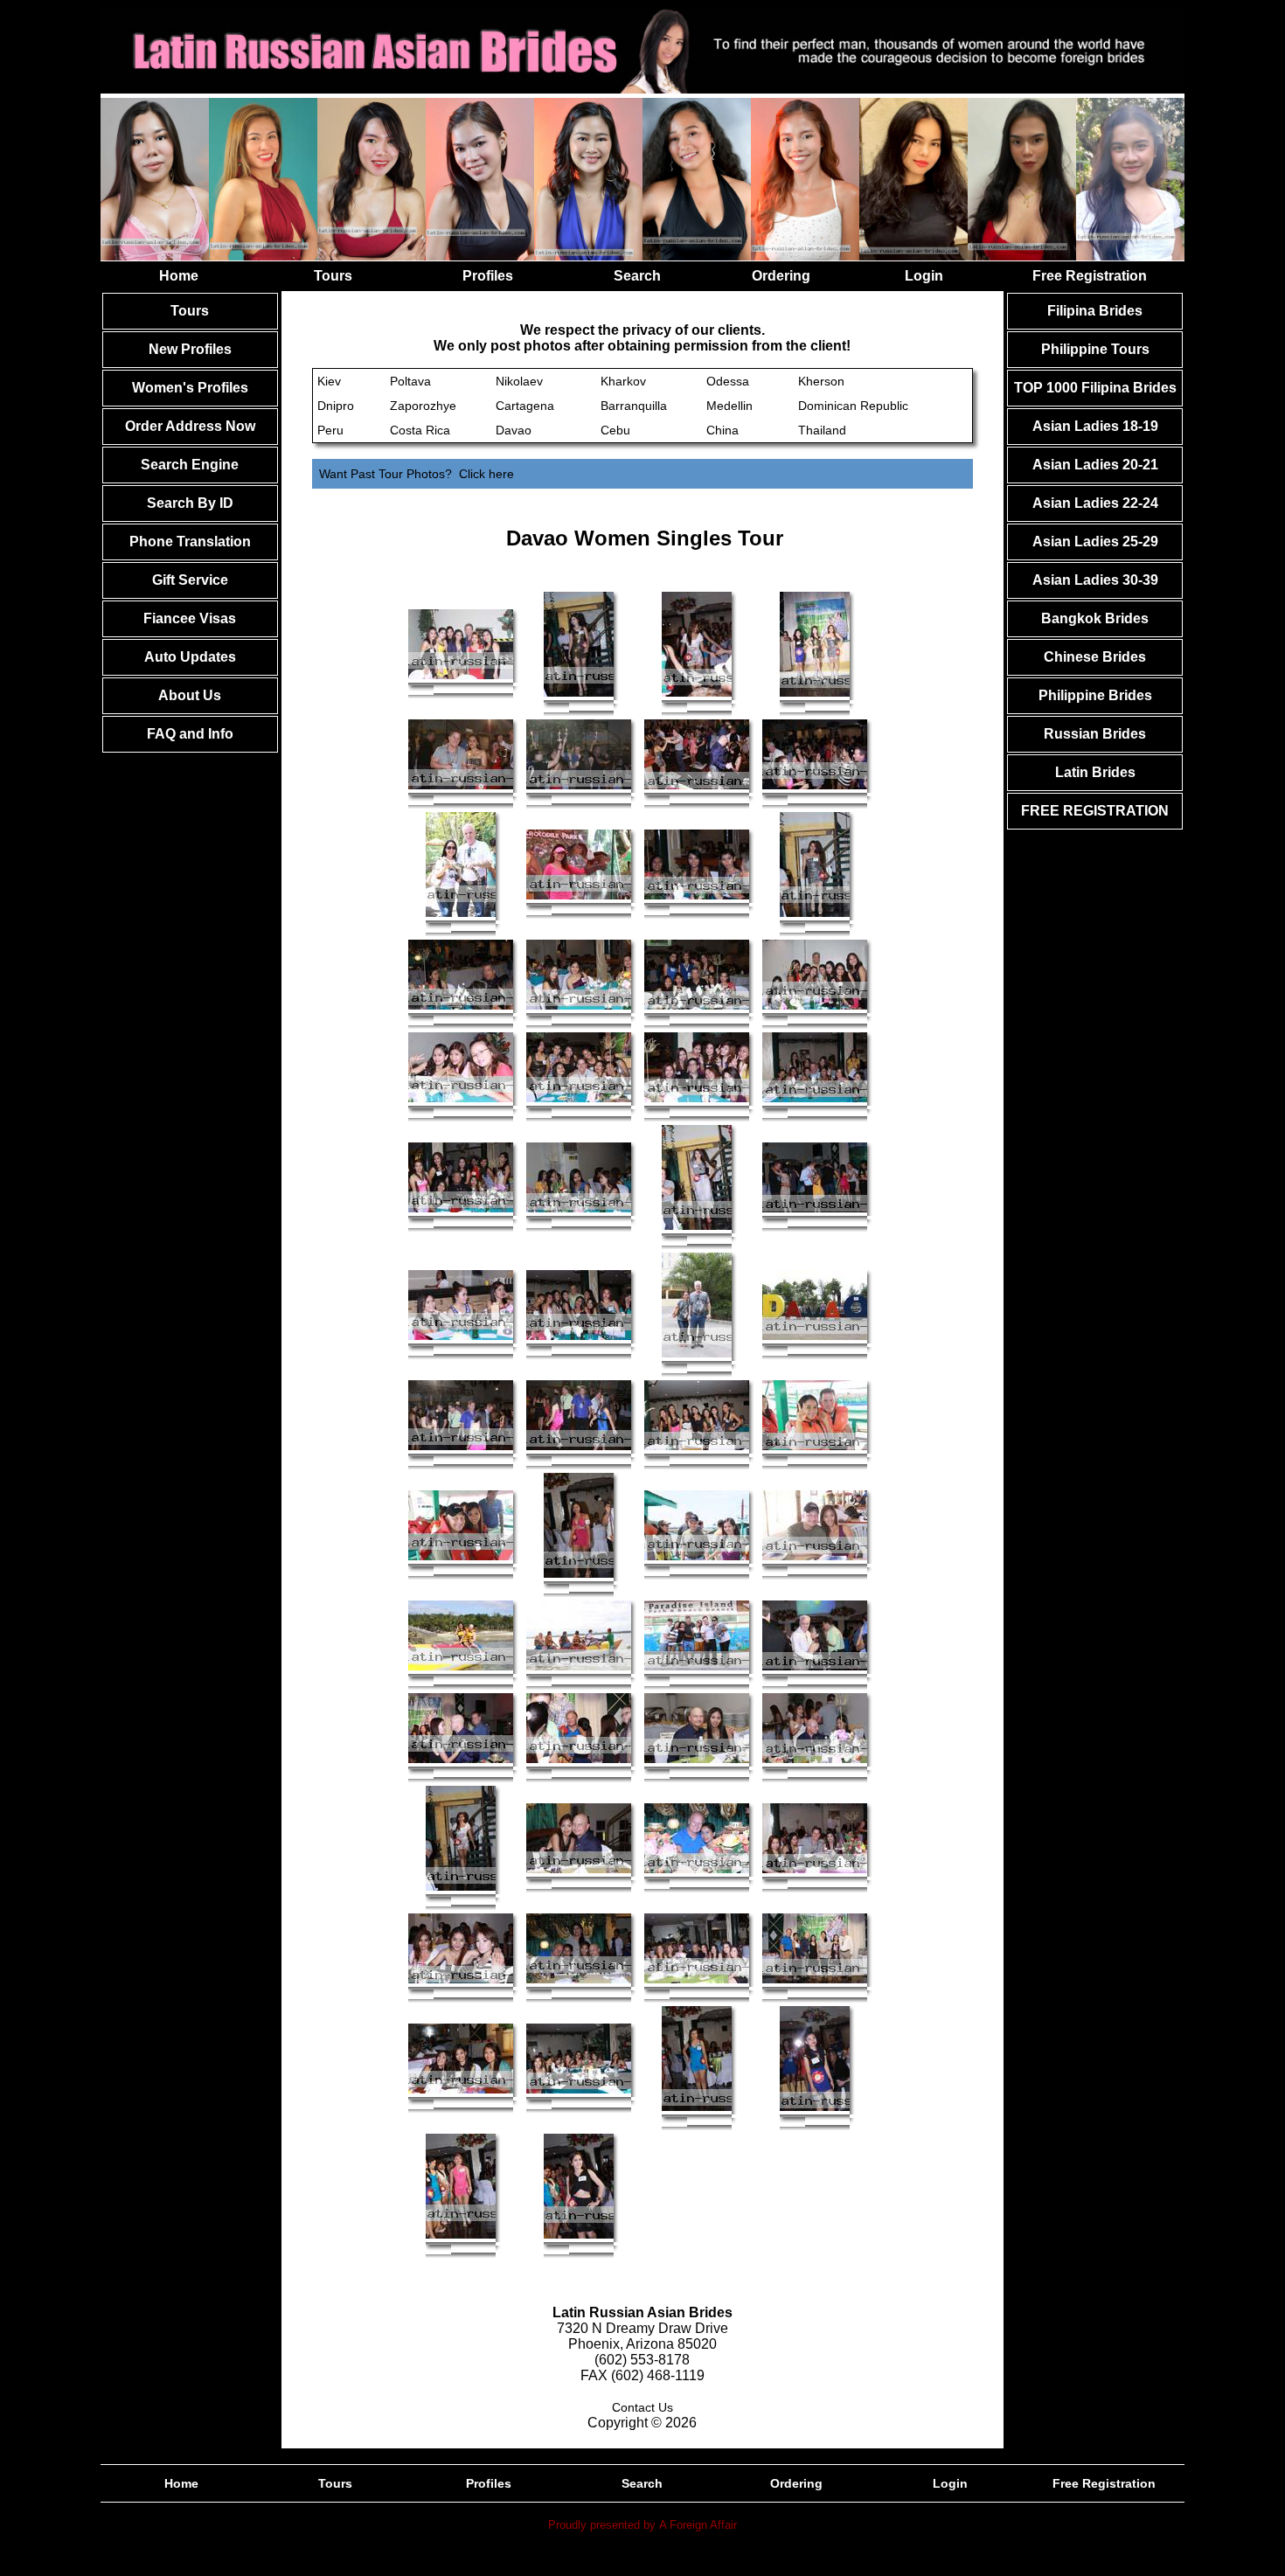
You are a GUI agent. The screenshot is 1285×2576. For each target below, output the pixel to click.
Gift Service (190, 580)
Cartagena (525, 406)
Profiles (488, 276)
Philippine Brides (1095, 695)
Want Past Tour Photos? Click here (417, 474)
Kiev (329, 381)
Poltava (410, 381)
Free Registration (1090, 276)
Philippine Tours (1095, 349)
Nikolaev (519, 381)
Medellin (729, 406)
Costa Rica (420, 430)
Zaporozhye (423, 406)
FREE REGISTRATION (1095, 811)
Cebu (615, 430)
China (722, 430)
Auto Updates (190, 657)
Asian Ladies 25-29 (1095, 542)
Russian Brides (1095, 734)
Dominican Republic (853, 406)
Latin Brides (1095, 772)
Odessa (728, 381)
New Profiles (190, 349)
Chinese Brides (1095, 657)
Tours (333, 276)
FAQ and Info (190, 734)
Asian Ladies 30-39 (1095, 580)
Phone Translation (190, 542)
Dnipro (336, 406)
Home (179, 276)
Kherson (821, 381)
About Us (190, 695)
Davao (514, 430)
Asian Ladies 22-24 (1095, 503)
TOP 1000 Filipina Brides (1095, 388)
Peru (330, 430)
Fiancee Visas (190, 618)
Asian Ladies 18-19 (1095, 426)
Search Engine (190, 465)
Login (924, 276)
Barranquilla (634, 406)
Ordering (781, 276)
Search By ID (190, 503)
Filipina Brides (1095, 311)
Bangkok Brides (1095, 618)
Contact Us (642, 2407)
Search (637, 276)
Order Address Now (190, 426)
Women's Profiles (190, 388)
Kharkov (623, 381)
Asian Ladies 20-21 (1095, 465)
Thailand (822, 430)
